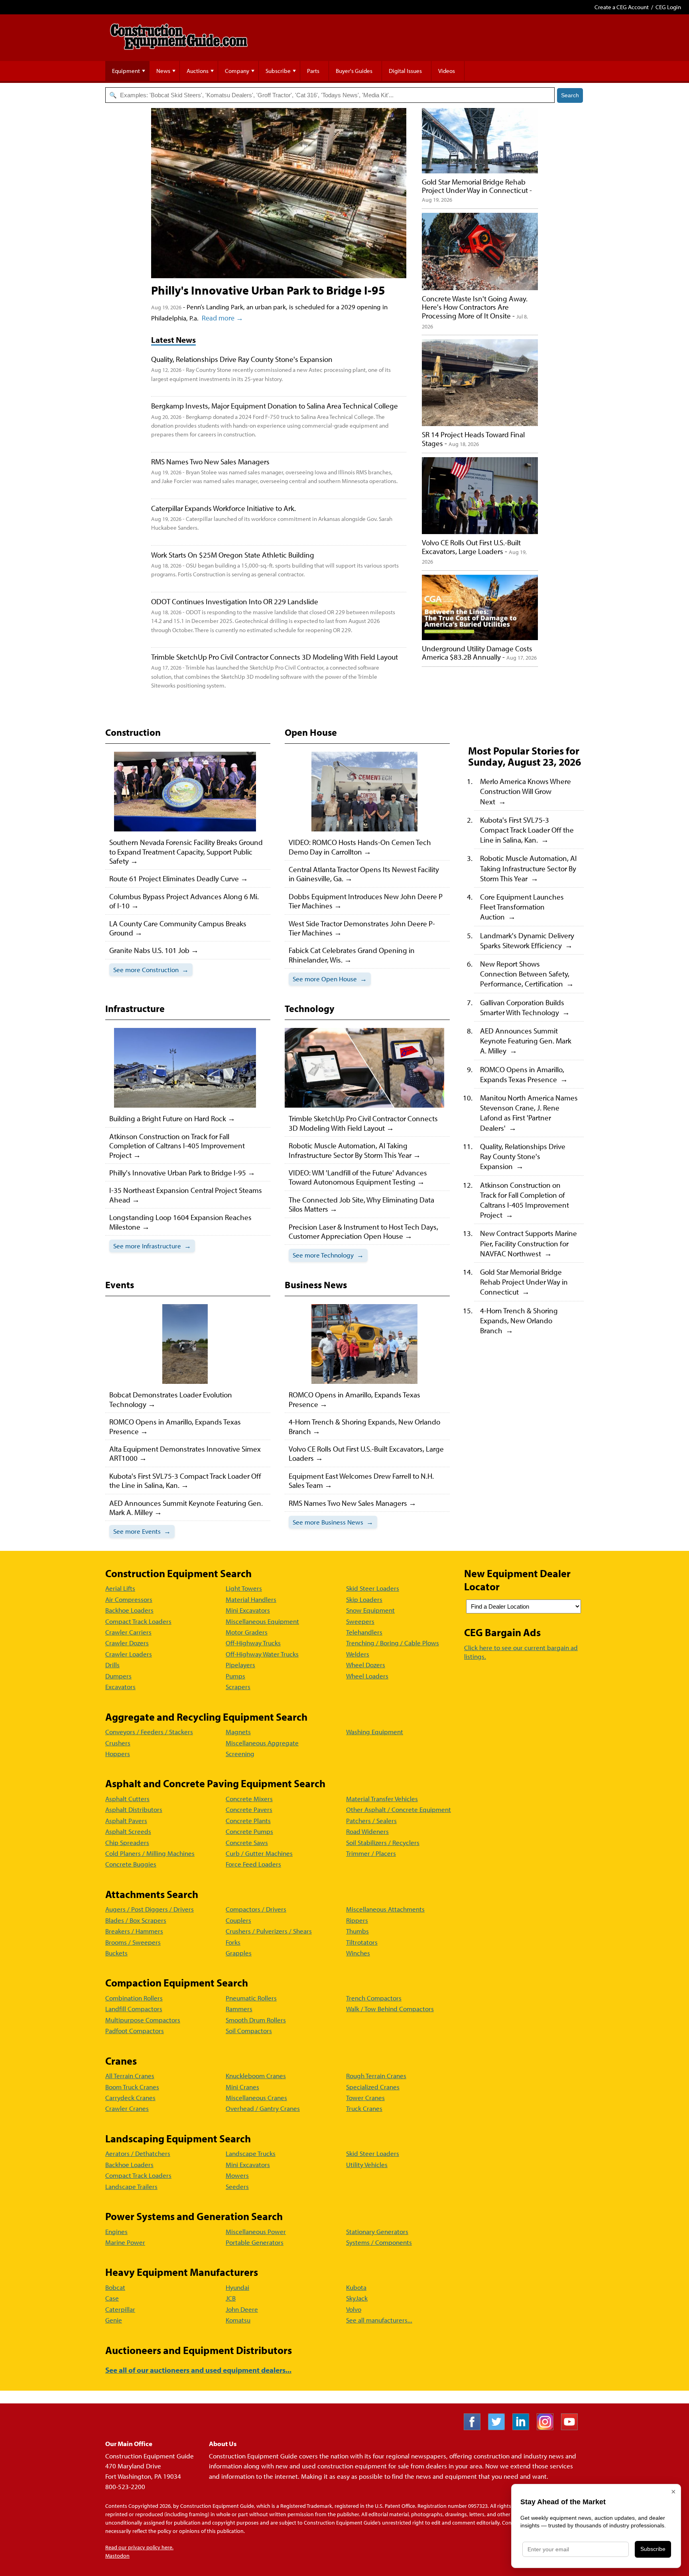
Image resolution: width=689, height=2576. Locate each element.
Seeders (237, 2186)
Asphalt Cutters (127, 1799)
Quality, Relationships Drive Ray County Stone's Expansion (242, 359)
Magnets (238, 1732)
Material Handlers (251, 1599)
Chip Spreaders (127, 1842)
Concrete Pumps (249, 1831)
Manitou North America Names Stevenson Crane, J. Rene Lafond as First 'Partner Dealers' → (529, 1113)
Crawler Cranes (127, 2108)
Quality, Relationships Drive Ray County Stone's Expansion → (523, 1156)
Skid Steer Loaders (373, 1588)
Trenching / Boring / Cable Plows (393, 1643)
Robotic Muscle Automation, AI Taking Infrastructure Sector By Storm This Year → (529, 868)
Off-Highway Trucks (253, 1643)
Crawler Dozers (127, 1643)
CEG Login (668, 7)
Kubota (356, 2287)
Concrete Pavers (249, 1809)
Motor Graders (247, 1632)
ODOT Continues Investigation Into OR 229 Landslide (235, 601)
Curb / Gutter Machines (259, 1853)
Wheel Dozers (366, 1665)
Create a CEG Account (622, 7)
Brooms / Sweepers (133, 1942)
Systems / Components (379, 2242)
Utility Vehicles (367, 2164)
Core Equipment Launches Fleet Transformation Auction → (522, 907)
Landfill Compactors (134, 2009)
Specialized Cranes (373, 2087)
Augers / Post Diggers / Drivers (150, 1909)
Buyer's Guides (354, 71)
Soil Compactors (249, 2031)
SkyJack (357, 2298)
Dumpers (118, 1676)
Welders (358, 1654)
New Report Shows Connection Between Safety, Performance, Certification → (527, 974)
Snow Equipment (370, 1610)
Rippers (357, 1920)
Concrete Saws (247, 1842)
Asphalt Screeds (128, 1831)
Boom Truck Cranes (132, 2087)
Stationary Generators (377, 2231)
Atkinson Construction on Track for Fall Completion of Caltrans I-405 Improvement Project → (525, 1200)
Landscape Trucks (251, 2153)
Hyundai (237, 2287)
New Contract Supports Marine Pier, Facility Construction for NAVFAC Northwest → (529, 1243)
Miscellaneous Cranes (256, 2098)
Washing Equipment (375, 1732)
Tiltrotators (362, 1942)
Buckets (116, 1953)
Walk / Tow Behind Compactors (390, 2009)
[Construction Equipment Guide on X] (499, 2428)
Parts (313, 71)
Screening (240, 1754)
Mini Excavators (248, 1610)
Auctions (198, 71)
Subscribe (278, 71)
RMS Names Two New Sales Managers (210, 461)
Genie (114, 2320)
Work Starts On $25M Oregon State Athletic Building (233, 555)
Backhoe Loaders (129, 1610)
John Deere (242, 2309)
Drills (112, 1665)
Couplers (238, 1920)
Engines (116, 2231)
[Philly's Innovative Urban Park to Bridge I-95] (279, 193)
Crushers (118, 1743)
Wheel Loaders (367, 1676)
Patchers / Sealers (371, 1820)
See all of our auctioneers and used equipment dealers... (198, 2370)
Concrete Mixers (249, 1799)
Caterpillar (120, 2309)
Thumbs (357, 1931)
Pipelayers (240, 1665)
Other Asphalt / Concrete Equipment (399, 1809)
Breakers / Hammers (134, 1931)
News (163, 71)
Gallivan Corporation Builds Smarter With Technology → (525, 1007)
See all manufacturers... (379, 2320)
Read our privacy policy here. (139, 2547)
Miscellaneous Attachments (385, 1909)
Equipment (126, 71)
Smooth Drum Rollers (256, 2020)
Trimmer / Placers (371, 1853)
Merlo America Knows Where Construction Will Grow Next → (526, 791)
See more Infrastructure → (152, 1246)
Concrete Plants (248, 1820)
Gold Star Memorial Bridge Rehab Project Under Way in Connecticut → (524, 1282)
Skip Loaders (364, 1599)
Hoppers (118, 1754)
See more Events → (142, 1531)
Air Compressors (129, 1599)
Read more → (222, 318)
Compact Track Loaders (138, 1621)
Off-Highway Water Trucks (262, 1654)
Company (237, 71)
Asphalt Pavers (126, 1820)
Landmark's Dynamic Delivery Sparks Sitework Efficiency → (527, 940)
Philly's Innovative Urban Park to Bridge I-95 (268, 290)
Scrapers (238, 1687)
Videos (447, 71)
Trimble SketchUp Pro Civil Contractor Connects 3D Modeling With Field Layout (275, 657)
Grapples (239, 1953)
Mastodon (117, 2556)
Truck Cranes (364, 2108)
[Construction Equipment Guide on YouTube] (572, 2428)
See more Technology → (328, 1255)
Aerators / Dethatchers (138, 2153)
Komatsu (238, 2320)
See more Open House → (330, 979)
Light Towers (244, 1588)
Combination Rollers (134, 1998)
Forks (233, 1942)
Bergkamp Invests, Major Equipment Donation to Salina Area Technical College (275, 406)
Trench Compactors (374, 1998)
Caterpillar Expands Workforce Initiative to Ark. (223, 508)
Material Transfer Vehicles (382, 1799)
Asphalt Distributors (134, 1809)
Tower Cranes (365, 2098)
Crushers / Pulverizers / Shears (269, 1931)
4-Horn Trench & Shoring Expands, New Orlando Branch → (519, 1320)
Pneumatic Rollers (251, 1998)
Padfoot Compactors (135, 2031)
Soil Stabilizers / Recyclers (383, 1842)
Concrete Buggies (131, 1864)
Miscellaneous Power (256, 2231)
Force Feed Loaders (253, 1864)
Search (570, 95)
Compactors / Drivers (256, 1909)
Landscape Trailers (131, 2186)
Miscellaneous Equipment (262, 1621)
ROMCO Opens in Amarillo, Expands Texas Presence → (524, 1074)
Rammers (239, 2009)
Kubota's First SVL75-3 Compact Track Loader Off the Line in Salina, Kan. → (527, 830)
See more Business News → (333, 1522)
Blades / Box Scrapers (136, 1920)
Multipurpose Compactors (143, 2020)
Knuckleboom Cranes (256, 2076)
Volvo (354, 2309)
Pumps (235, 1676)
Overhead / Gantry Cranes (263, 2108)
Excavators (120, 1687)
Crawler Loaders (129, 1654)
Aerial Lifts (120, 1588)
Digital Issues (405, 71)
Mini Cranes (242, 2087)
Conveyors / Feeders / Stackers (149, 1732)
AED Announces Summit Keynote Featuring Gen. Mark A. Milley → (526, 1040)
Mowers (237, 2175)
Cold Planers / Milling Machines (150, 1853)
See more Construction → (151, 970)
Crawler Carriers (128, 1632)
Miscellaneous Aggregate (262, 1743)
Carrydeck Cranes (130, 2098)
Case (112, 2298)
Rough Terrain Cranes (376, 2076)
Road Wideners (367, 1831)
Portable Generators (255, 2242)
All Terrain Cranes (130, 2076)
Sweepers (360, 1621)
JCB (231, 2298)
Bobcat (115, 2287)
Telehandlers (364, 1632)
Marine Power (125, 2242)
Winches (358, 1953)
